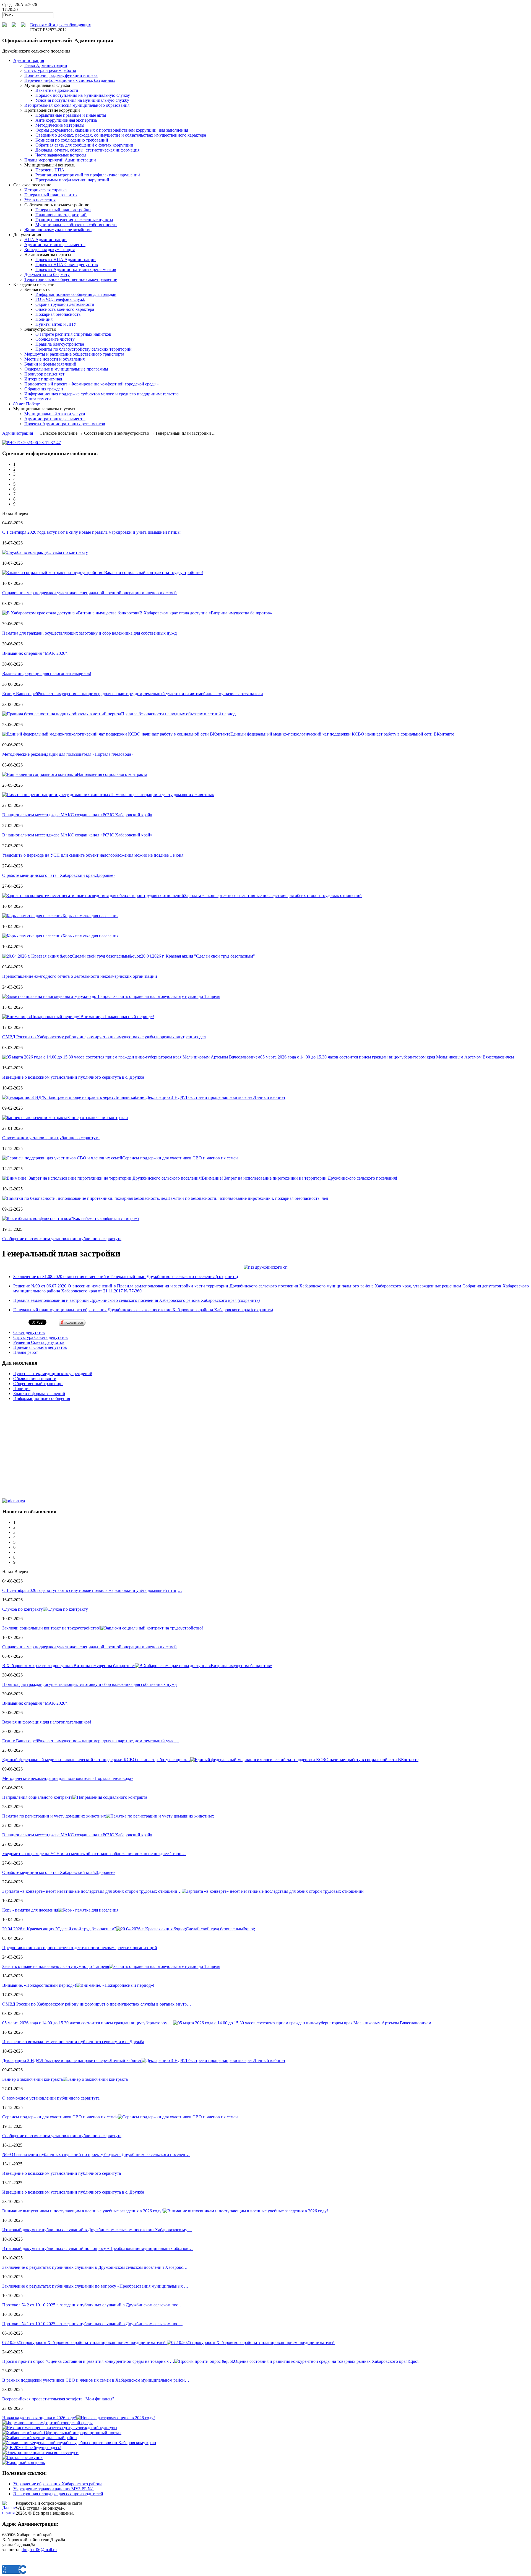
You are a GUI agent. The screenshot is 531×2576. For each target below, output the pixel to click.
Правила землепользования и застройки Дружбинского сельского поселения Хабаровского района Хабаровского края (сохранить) (136, 1300)
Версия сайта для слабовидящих (61, 25)
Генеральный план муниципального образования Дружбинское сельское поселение (143, 1310)
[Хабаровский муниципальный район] (40, 2438)
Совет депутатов (29, 1332)
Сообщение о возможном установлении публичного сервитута (62, 1239)
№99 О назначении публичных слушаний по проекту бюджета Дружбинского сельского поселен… (96, 2154)
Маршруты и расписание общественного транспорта (74, 354)
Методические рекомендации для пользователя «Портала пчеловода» (68, 754)
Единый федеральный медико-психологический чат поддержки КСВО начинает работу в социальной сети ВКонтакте (342, 734)
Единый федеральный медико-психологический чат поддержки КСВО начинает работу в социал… (96, 1760)
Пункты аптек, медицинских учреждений (53, 1374)
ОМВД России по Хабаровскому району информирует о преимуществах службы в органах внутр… (97, 2004)
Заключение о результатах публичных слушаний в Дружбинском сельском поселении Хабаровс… (95, 2267)
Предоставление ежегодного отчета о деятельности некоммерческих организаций (80, 976)
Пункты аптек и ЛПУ (56, 324)
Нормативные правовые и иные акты (71, 115)
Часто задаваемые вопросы (61, 155)
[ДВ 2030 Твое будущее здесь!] (32, 2448)
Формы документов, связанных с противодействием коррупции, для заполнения (112, 130)
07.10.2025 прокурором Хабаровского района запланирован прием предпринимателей (84, 2342)
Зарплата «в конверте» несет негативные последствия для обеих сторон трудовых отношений (273, 895)
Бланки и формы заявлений (50, 364)
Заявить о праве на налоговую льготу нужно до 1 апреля (167, 996)
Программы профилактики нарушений (72, 180)
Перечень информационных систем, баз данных (70, 80)
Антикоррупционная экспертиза (66, 120)
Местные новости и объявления (54, 359)
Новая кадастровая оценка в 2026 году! (39, 2418)
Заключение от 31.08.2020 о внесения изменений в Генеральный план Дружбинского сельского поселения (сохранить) (126, 1277)
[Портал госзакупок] (22, 2458)
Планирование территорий (61, 215)
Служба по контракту (68, 552)
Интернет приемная (43, 379)
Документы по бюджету (47, 274)
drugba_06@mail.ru (39, 2550)
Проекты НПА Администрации (66, 260)
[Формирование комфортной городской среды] (47, 2423)
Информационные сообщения (42, 1398)
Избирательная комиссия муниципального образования (77, 105)
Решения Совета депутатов (39, 1342)
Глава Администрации (46, 65)
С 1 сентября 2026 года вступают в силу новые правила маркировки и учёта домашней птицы (91, 532)
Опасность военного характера (65, 309)
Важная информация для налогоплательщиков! (47, 673)
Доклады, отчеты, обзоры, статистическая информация (87, 150)
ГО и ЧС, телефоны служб (60, 299)
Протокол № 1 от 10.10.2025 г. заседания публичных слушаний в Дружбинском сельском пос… (92, 2324)
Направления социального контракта (112, 774)
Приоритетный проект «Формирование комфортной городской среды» (92, 384)
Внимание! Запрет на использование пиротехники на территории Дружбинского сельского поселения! (300, 1178)
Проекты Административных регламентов (76, 269)
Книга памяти (38, 399)
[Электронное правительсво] (40, 2453)
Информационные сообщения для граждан (76, 294)
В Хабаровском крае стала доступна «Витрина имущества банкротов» (206, 613)
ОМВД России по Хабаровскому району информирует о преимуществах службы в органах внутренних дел (104, 1037)
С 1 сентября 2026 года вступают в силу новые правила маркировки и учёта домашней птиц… (92, 1590)
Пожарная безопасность (58, 314)
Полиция (44, 319)
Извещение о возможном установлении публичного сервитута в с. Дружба (73, 1077)
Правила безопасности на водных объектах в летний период (178, 714)
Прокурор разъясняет (44, 374)
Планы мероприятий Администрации (60, 160)
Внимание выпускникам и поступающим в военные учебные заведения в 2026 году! (83, 2211)
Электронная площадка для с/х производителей (58, 2494)
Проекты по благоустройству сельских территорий (84, 349)
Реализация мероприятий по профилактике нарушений (88, 175)
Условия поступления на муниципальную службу (82, 100)
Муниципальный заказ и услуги (55, 414)
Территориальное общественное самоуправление (71, 279)
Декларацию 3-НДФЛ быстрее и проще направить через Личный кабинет (216, 1097)
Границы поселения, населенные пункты (74, 220)
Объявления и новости (35, 1379)
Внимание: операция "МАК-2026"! (35, 653)
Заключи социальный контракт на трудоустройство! (154, 573)
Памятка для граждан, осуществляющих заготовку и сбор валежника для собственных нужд (89, 633)
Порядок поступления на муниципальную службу (83, 95)
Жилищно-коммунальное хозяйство (58, 230)
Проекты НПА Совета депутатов (67, 264)
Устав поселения (40, 200)
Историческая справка (45, 190)
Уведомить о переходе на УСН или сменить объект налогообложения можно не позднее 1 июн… (94, 1854)
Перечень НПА (50, 170)
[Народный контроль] (24, 2462)
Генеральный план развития (51, 195)
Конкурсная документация (50, 250)
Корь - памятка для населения (90, 916)
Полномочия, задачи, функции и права (61, 75)
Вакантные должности (57, 90)
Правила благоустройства (60, 344)
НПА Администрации (45, 240)
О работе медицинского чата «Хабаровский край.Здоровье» (59, 875)
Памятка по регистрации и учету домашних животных (162, 795)
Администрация (18, 433)
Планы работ (26, 1352)
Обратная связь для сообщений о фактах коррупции (84, 145)
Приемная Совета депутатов (40, 1347)
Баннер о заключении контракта (97, 1118)
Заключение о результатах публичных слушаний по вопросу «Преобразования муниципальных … (95, 2286)
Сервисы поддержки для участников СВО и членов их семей (180, 1158)
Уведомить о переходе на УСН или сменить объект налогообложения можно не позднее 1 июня (93, 855)
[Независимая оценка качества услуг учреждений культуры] (60, 2428)
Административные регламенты (55, 245)
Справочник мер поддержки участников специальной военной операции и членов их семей (89, 593)
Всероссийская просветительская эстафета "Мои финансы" (58, 2399)
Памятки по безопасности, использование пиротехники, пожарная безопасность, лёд (248, 1198)
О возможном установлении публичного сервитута (51, 1138)
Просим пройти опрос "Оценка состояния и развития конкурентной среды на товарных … (88, 2361)
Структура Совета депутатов (41, 1337)
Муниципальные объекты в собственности (76, 225)
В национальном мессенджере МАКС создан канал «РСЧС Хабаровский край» (77, 815)
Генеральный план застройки (63, 210)
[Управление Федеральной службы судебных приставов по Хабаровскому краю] (79, 2443)
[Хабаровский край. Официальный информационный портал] (62, 2433)
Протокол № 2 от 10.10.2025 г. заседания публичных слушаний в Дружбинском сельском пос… (92, 2305)
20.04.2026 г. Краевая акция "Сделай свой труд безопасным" (198, 956)
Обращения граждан (44, 389)
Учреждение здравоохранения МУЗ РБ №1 (54, 2489)
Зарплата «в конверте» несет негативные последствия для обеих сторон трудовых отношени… (92, 1891)
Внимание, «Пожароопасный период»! (117, 1017)
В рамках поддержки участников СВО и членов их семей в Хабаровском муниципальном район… (96, 2380)
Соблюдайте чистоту (55, 339)
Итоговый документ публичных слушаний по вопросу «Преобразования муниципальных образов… (97, 2248)
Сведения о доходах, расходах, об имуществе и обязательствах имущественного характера (121, 135)
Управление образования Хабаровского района (58, 2484)
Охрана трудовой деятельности (65, 304)
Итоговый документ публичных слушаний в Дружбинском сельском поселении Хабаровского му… (97, 2230)
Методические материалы (60, 125)
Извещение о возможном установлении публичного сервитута (62, 2173)
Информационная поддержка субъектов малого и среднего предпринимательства (101, 394)
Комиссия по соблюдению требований (72, 140)
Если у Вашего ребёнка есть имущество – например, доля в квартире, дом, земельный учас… (90, 1741)
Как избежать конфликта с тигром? (106, 1218)
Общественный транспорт (38, 1384)
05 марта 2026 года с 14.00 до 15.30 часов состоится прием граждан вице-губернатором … (88, 2023)
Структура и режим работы (50, 70)
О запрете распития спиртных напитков (73, 334)
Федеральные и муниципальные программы (66, 369)
